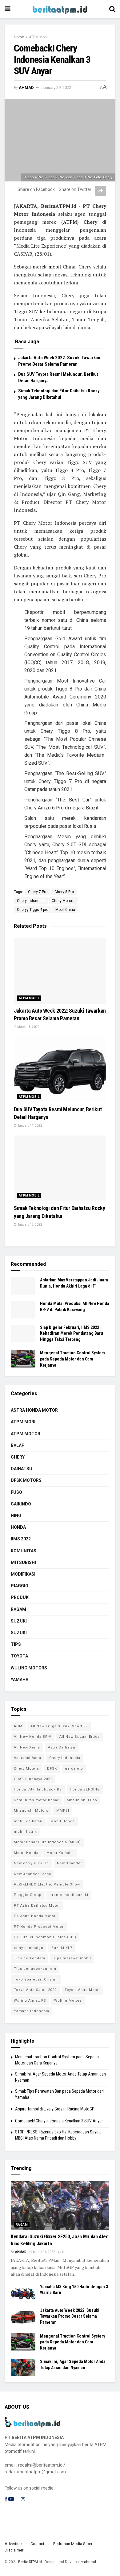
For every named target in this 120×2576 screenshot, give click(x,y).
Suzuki (19, 1621)
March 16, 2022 (44, 2252)
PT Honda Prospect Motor (39, 1927)
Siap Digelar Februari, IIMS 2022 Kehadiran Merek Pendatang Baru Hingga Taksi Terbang (72, 1333)
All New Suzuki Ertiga (80, 1737)
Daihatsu (22, 1469)
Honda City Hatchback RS (38, 1789)
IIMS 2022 (21, 1539)
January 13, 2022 (29, 1225)
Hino (16, 1516)
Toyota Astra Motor (82, 1990)
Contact (37, 2544)
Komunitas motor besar (36, 1800)
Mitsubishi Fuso (82, 1800)
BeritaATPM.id (30, 2562)
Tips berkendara (30, 1958)
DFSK (52, 1769)
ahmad (26, 88)
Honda (18, 1527)
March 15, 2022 (28, 1027)
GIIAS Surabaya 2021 (33, 1779)
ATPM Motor (26, 1434)
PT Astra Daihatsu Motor (37, 1906)
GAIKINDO (21, 1504)
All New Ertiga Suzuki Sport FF (59, 1726)
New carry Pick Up (31, 1863)
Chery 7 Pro (38, 892)
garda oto (74, 1769)
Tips (16, 1644)
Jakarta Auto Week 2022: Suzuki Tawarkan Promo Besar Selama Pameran (70, 2316)
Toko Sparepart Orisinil (36, 1979)
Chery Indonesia (31, 901)
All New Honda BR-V (33, 1737)
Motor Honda (26, 1853)
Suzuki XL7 (62, 1948)
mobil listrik (25, 1832)
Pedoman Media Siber (73, 2544)
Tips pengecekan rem (35, 1969)
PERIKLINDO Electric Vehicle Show (47, 1884)
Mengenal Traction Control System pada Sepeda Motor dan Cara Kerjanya (72, 1359)
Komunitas (24, 1551)
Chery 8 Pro (64, 892)
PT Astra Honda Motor (35, 1916)
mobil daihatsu (28, 1821)
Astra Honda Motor (34, 1410)
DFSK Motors (26, 1480)
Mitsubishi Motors (31, 1811)
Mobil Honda (63, 1821)
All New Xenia (27, 1747)
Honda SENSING (85, 1789)
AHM (18, 1726)
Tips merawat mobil (72, 1958)
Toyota (19, 1656)
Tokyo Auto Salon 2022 (35, 1990)
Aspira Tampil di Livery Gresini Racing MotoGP (55, 2109)
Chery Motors (63, 901)
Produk (20, 1597)
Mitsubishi (23, 1562)
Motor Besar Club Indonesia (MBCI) (47, 1842)
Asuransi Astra (28, 1758)
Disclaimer (14, 2550)
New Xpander (70, 1863)
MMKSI (63, 1811)
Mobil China (65, 910)
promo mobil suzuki (69, 1895)
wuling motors (29, 1668)
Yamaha (20, 1680)
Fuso (16, 1492)
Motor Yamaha (60, 1853)
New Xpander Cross (32, 1874)
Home (19, 37)
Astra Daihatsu (62, 1747)
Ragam (18, 1609)
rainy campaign (29, 1948)
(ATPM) (70, 222)
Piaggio (20, 1586)
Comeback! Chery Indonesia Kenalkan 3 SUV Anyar (59, 2121)
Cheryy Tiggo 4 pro (33, 910)
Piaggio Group (28, 1895)
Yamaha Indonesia (32, 2011)
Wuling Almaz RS (30, 2001)
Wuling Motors (68, 2001)
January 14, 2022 (29, 1126)
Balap (18, 1445)
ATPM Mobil (39, 37)
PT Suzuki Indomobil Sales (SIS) (45, 1937)
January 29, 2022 (56, 88)
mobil (55, 267)
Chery (18, 1457)
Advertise (13, 2544)
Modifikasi (23, 1574)
